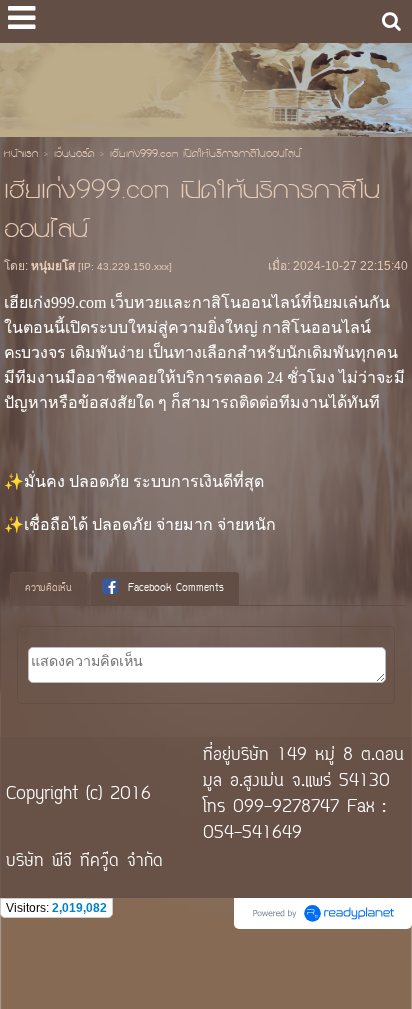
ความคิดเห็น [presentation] (48, 588)
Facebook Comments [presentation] (176, 588)
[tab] (48, 589)
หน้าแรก (21, 155)
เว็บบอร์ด (74, 155)
